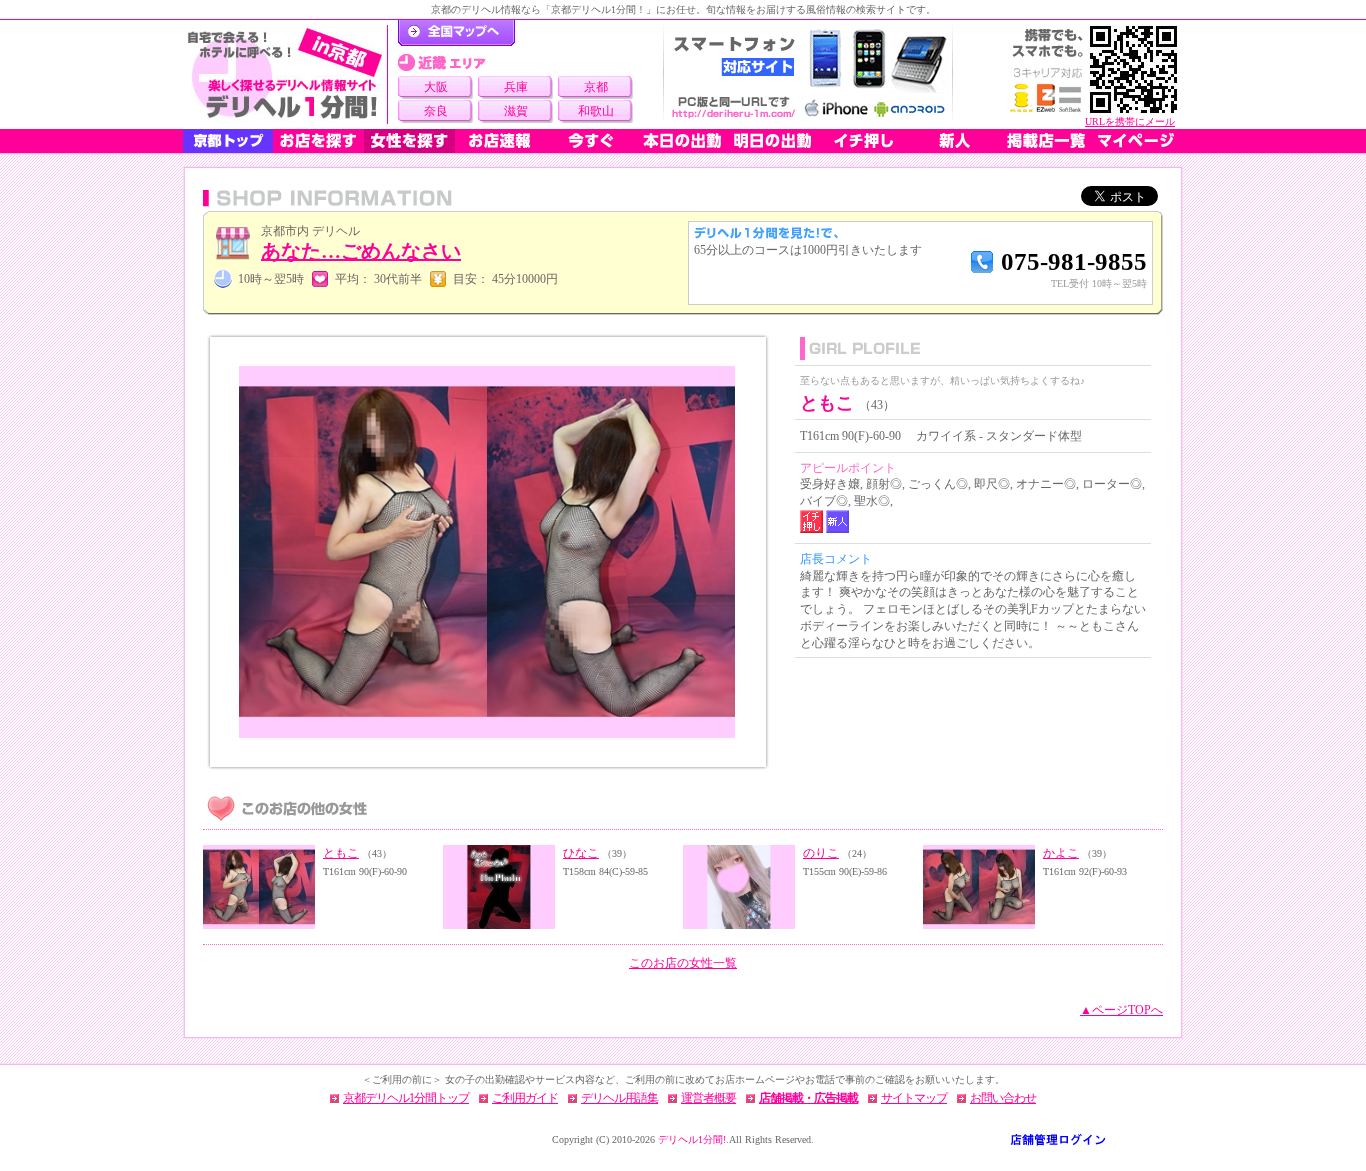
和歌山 (596, 111)
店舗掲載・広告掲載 (808, 1098)
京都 (596, 87)
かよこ (1061, 853)
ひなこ (581, 853)
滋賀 (516, 111)
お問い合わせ (1003, 1098)
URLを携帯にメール (1130, 121)
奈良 (436, 111)
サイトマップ (914, 1098)
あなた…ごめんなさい (361, 251)
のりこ (821, 853)
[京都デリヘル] (285, 74)
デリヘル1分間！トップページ (456, 33)
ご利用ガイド (525, 1098)
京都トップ (228, 141)
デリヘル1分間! (692, 1139)
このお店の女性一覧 (683, 963)
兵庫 (516, 87)
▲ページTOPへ (1121, 1010)
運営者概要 (708, 1098)
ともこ (341, 853)
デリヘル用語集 (619, 1098)
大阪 (436, 87)
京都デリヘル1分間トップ (406, 1098)
